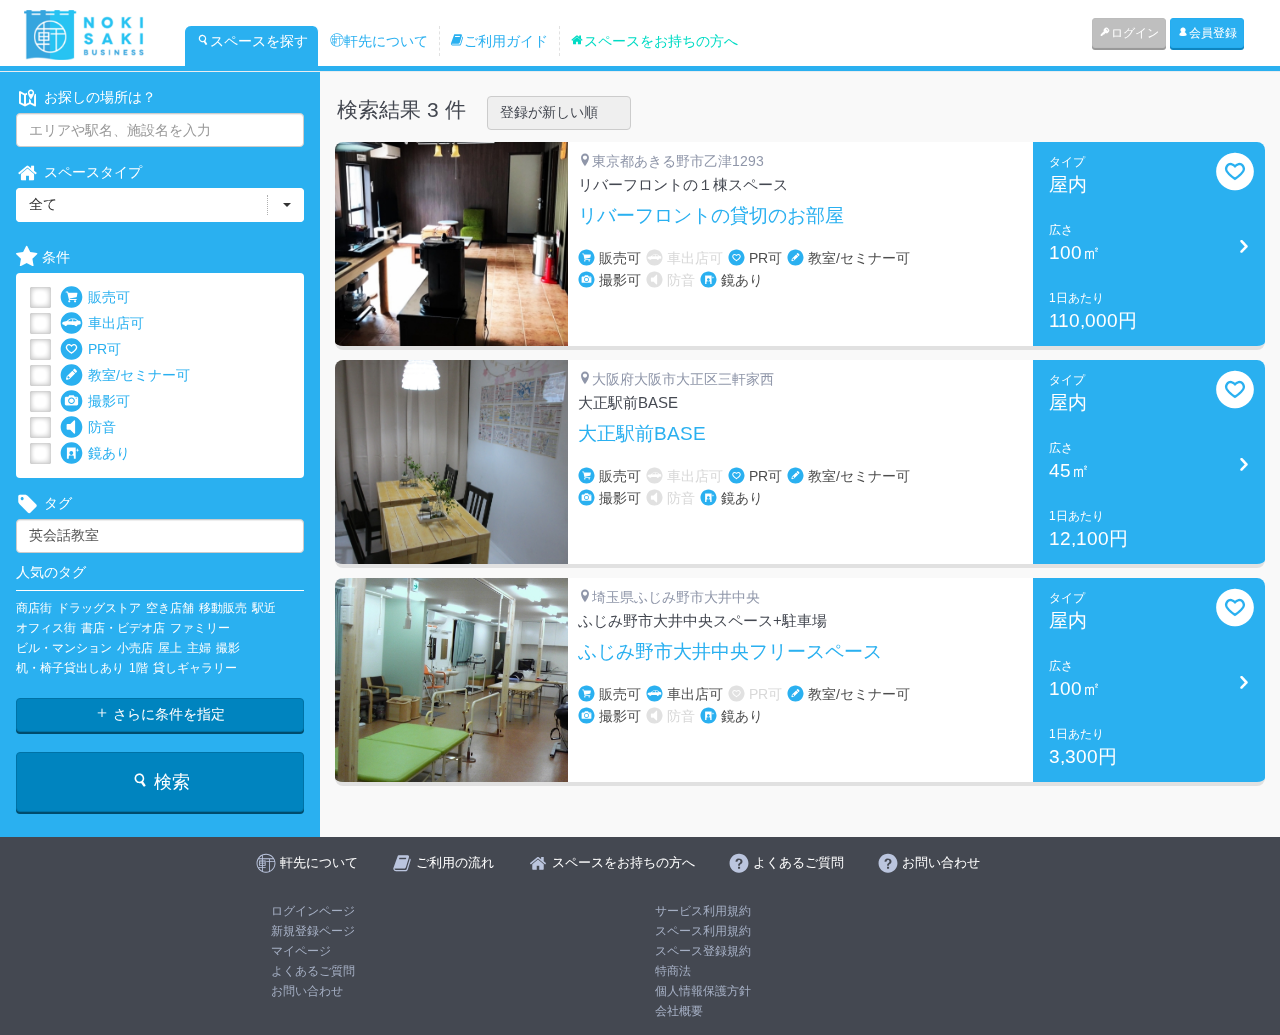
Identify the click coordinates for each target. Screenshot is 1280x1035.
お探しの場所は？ (100, 97)
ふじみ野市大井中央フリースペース (730, 652)
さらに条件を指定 (167, 714)
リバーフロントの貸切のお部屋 (711, 216)
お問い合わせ (307, 991)
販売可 (109, 297)
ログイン (1135, 33)
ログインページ (313, 911)
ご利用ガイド (506, 41)
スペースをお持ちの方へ (661, 41)
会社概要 (679, 1011)
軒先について (386, 41)
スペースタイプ (93, 172)
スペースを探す (259, 41)
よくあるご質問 (313, 971)
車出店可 (116, 323)
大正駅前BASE (642, 434)
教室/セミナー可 (139, 375)
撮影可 (109, 401)
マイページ (301, 951)
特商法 (673, 971)
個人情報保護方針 (703, 991)
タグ (58, 503)
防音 (102, 427)
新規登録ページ (313, 931)
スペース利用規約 (703, 931)
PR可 (104, 349)
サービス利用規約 (703, 911)
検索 (169, 782)
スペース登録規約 (703, 951)
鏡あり (109, 453)
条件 (56, 257)
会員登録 (1213, 33)
